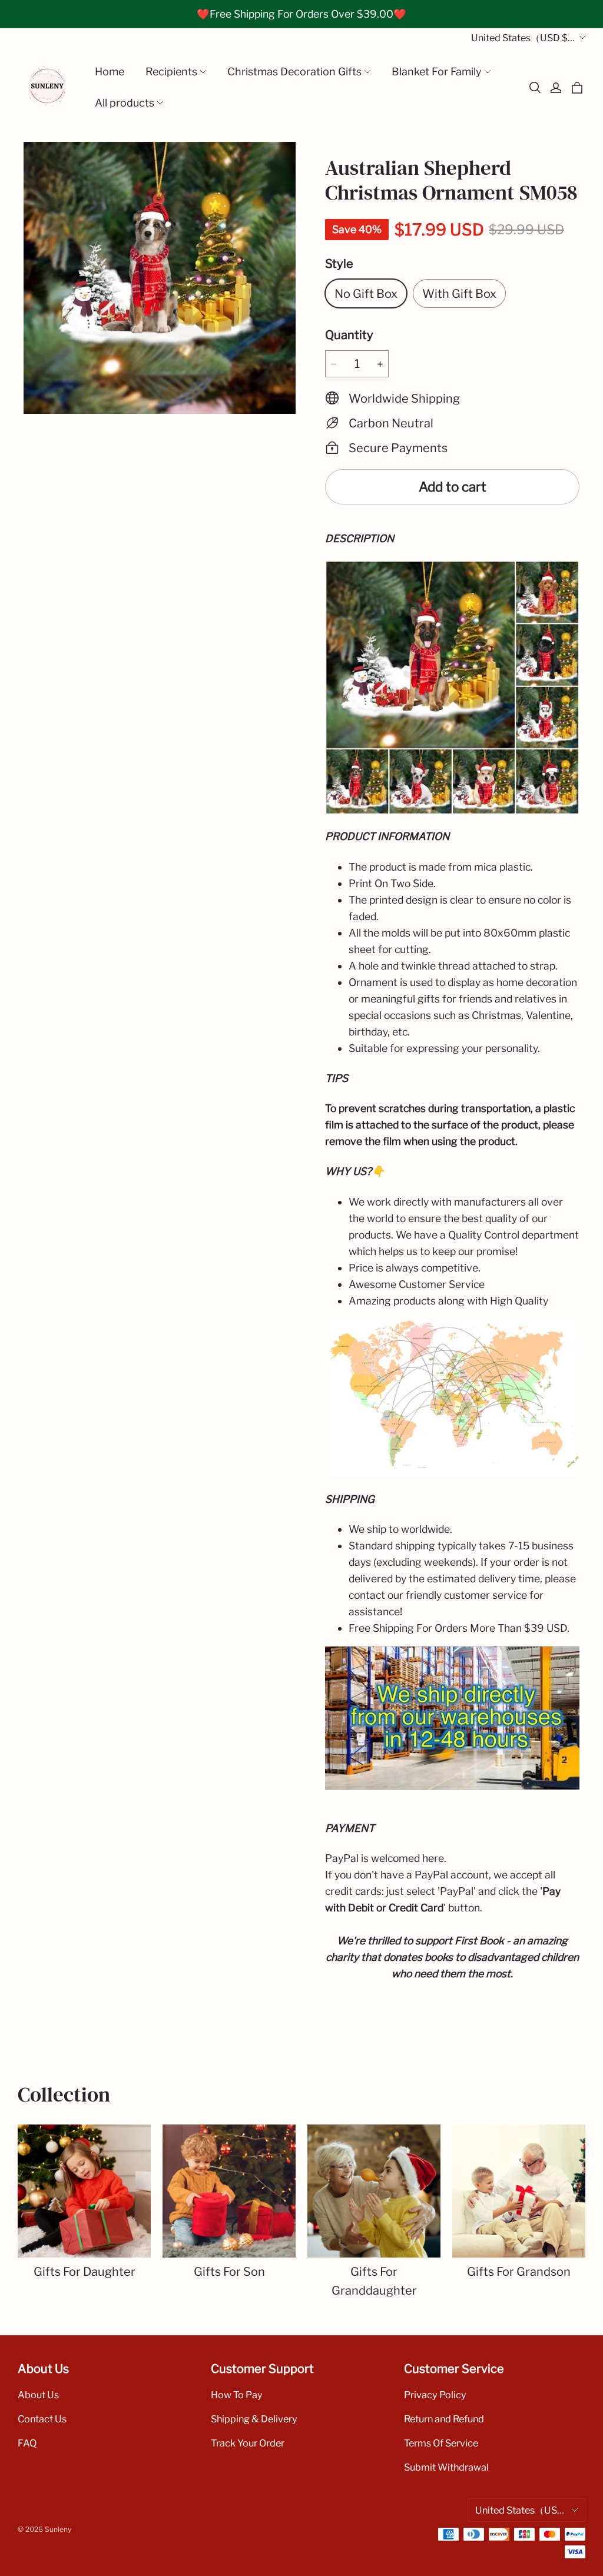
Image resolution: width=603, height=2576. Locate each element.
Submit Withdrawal (446, 2467)
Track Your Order (248, 2443)
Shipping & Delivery (254, 2419)
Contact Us (42, 2419)
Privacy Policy (435, 2395)
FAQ (27, 2443)
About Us (38, 2395)
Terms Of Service (441, 2443)
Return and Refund (444, 2419)
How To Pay (237, 2395)
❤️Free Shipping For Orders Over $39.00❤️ (301, 14)
